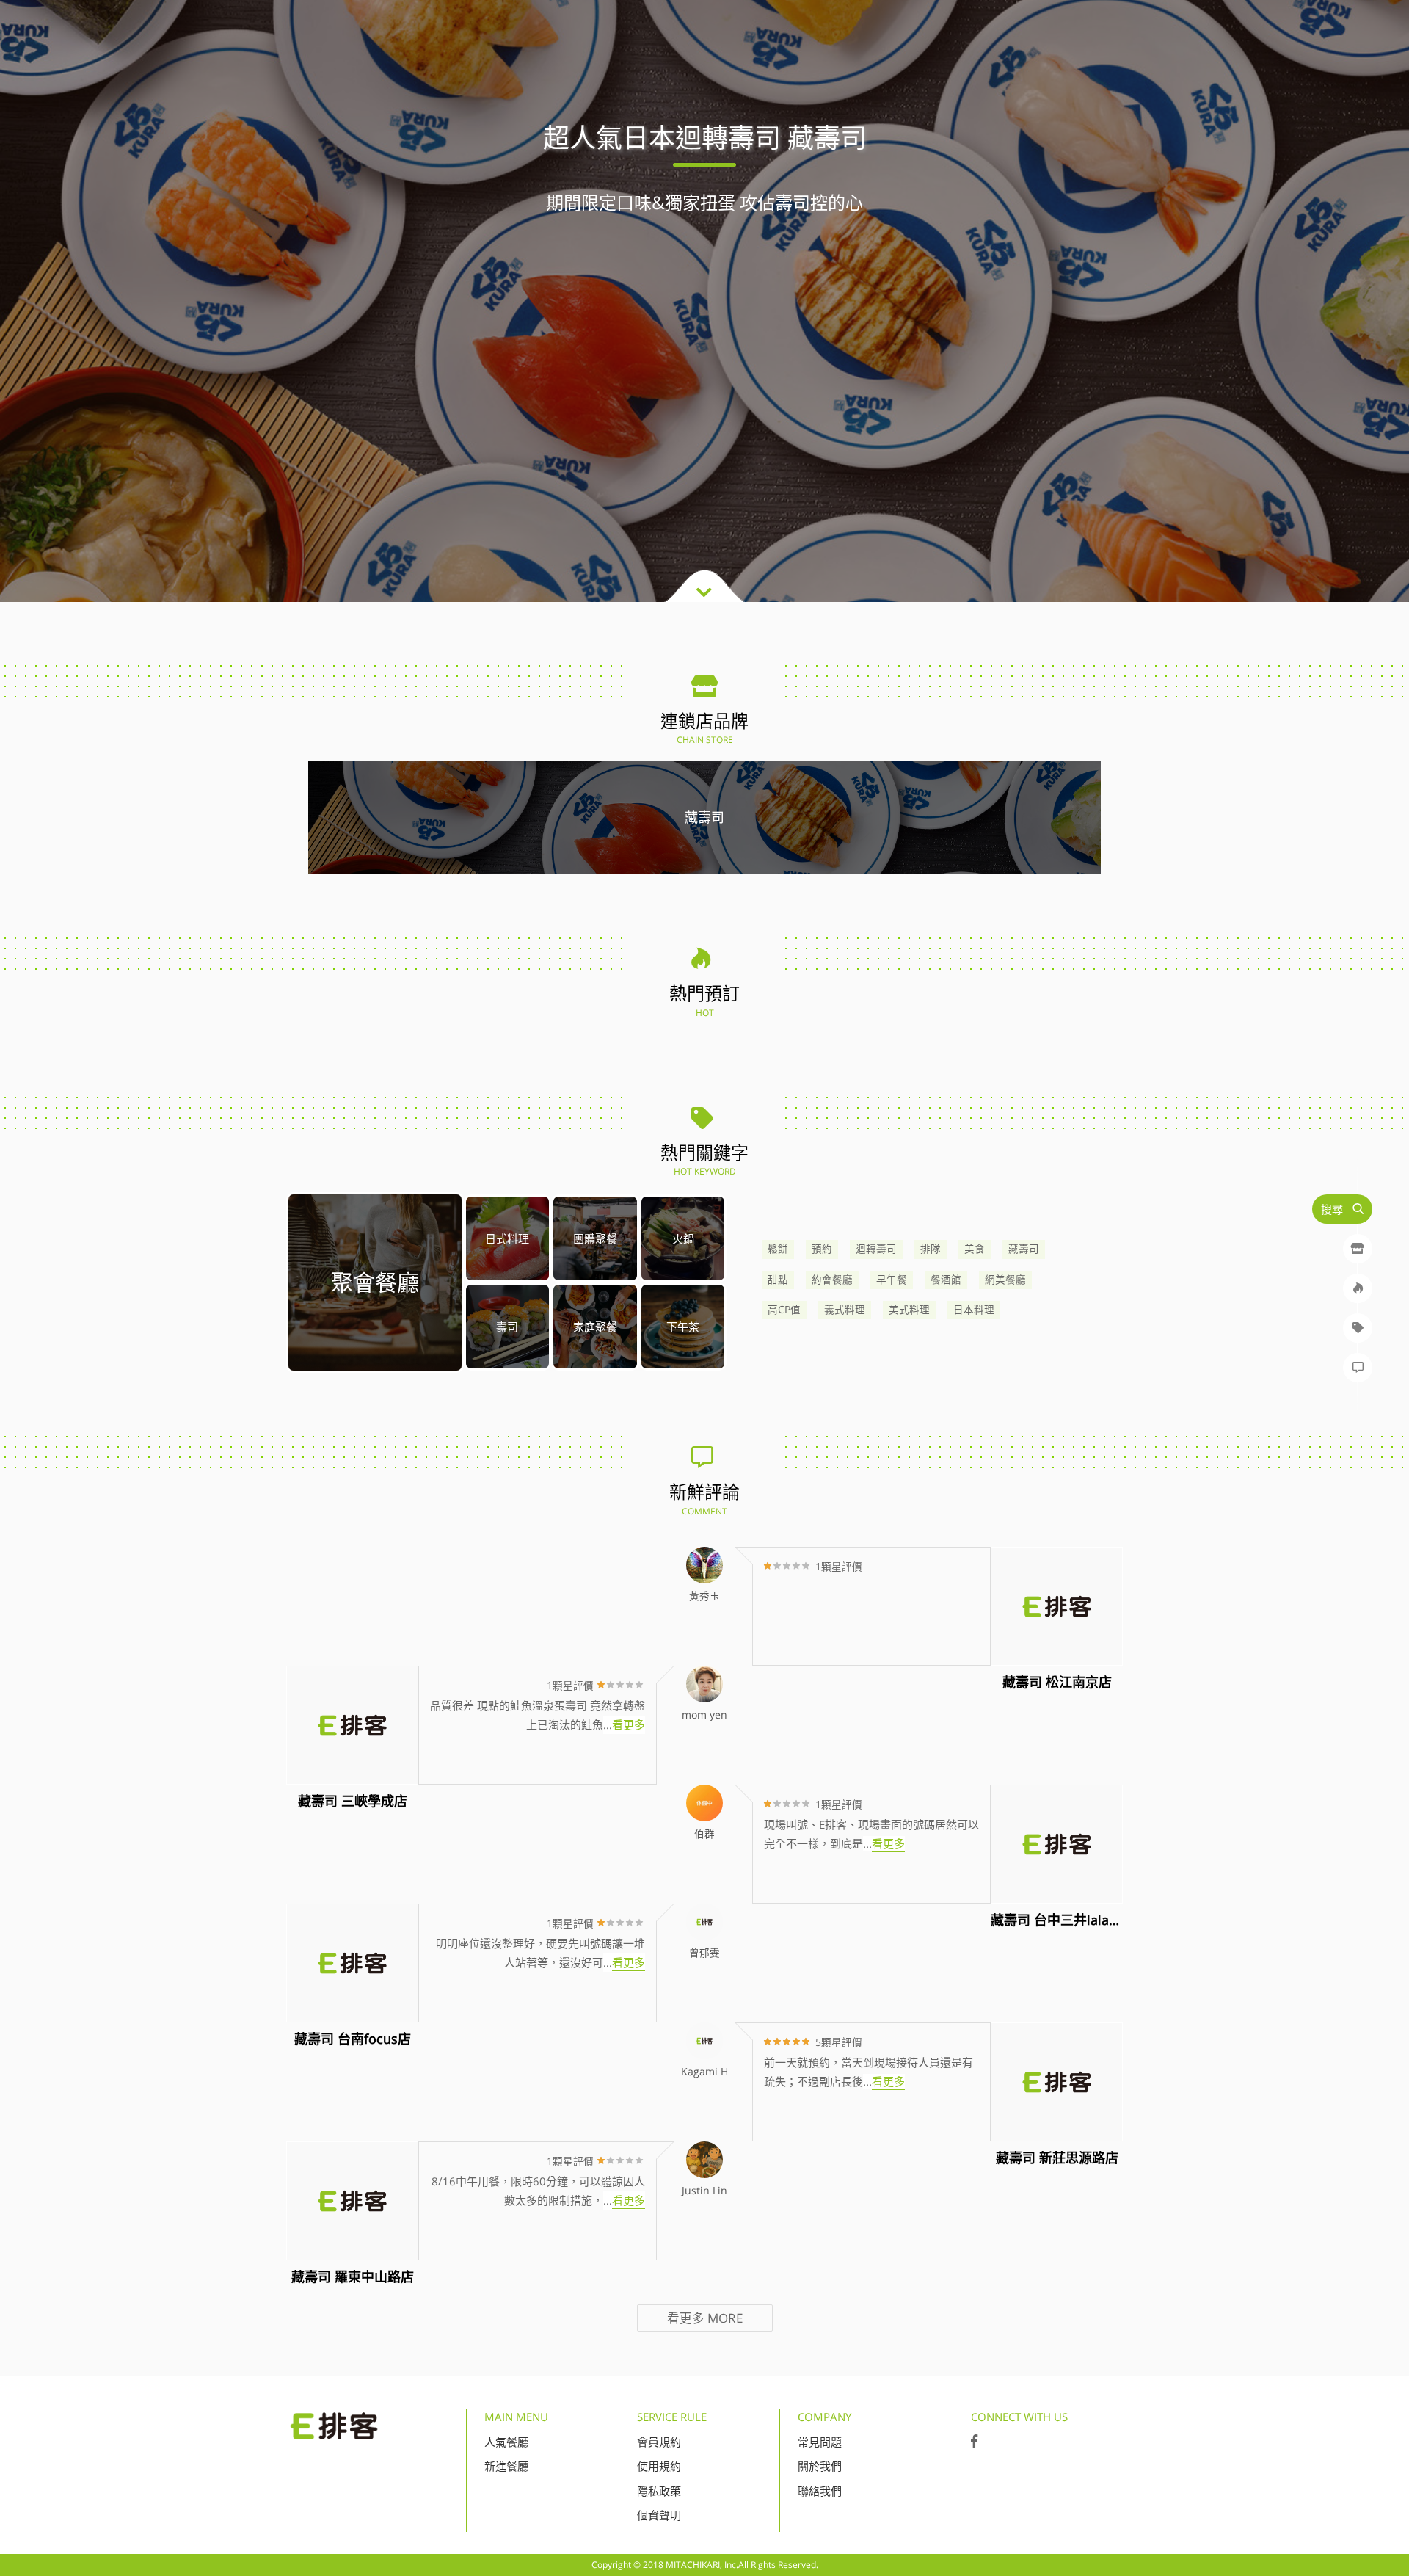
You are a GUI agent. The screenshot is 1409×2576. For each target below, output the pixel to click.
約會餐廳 (832, 1280)
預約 (822, 1249)
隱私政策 (659, 2491)
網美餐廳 (1005, 1280)
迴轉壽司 (876, 1249)
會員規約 (659, 2442)
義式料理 (845, 1310)
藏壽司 (1024, 1249)
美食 (975, 1249)
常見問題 (820, 2442)
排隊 (931, 1249)
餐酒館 (946, 1280)
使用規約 (659, 2466)
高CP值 (784, 1310)
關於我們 (820, 2466)
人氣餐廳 (506, 2442)
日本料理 (974, 1310)
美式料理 (909, 1310)
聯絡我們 (820, 2491)
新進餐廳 (506, 2466)
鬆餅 (778, 1249)
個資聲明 (659, 2515)
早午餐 (892, 1280)
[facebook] (974, 2442)
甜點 (778, 1280)
